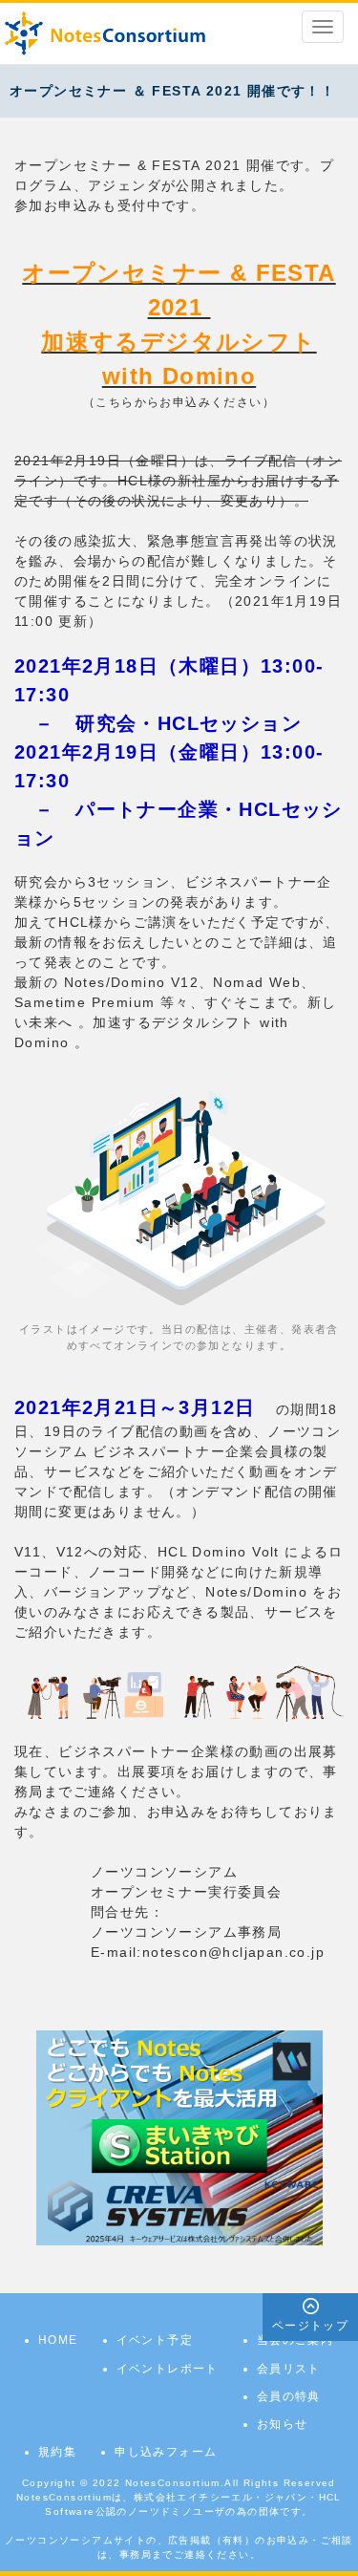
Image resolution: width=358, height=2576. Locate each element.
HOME (58, 2340)
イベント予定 (155, 2340)
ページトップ (310, 2326)
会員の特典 (289, 2396)
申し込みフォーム (166, 2452)
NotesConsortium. (175, 2483)
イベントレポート (168, 2369)
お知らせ (283, 2424)
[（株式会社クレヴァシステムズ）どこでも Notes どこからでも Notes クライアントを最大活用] (179, 2137)
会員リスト (289, 2369)
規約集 (57, 2452)
